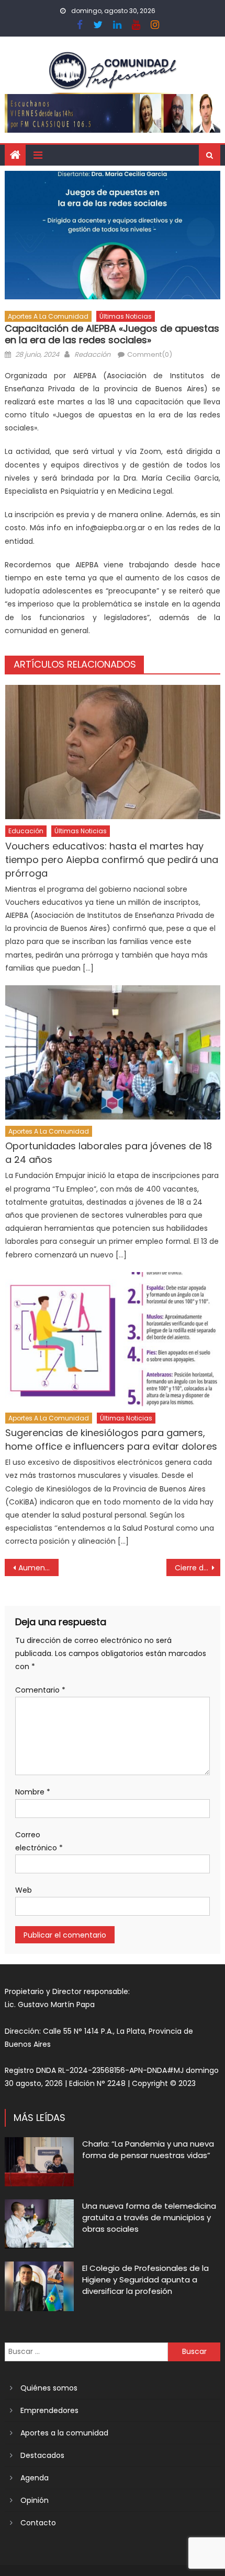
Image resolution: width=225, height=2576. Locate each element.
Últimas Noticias (126, 316)
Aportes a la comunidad (48, 316)
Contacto (38, 2523)
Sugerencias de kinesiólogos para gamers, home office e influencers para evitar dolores (111, 1439)
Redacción (92, 354)
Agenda (35, 2478)
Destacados (42, 2455)
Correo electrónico (39, 1841)
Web (24, 1890)
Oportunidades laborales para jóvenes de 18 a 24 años (109, 1153)
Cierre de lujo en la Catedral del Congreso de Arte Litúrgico (198, 1568)
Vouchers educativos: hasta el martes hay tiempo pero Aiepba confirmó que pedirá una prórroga (112, 860)
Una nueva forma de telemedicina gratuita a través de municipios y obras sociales (149, 2217)
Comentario (40, 1690)
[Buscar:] (87, 2351)
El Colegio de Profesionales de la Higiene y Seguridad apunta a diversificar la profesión (145, 2280)
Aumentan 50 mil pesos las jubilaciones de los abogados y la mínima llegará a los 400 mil (38, 1568)
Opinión (35, 2500)
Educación (26, 831)
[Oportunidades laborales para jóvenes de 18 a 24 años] (113, 1052)
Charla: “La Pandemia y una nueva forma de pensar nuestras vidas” (148, 2149)
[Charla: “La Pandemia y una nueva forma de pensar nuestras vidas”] (39, 2162)
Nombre (33, 1792)
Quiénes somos (49, 2388)
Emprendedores (49, 2410)
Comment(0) (150, 354)
